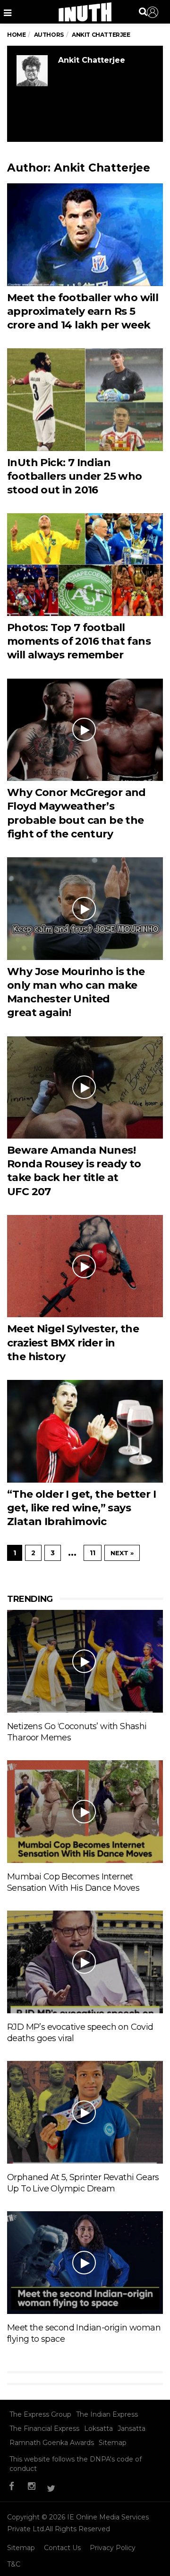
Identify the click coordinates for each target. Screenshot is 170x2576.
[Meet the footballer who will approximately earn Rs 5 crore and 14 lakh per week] (85, 234)
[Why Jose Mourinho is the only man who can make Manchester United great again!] (85, 908)
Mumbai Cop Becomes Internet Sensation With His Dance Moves (73, 1882)
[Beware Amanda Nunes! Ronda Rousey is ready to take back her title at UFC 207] (85, 1087)
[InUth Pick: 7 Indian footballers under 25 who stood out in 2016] (85, 399)
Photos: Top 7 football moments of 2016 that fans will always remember (79, 641)
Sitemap (113, 2443)
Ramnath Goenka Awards (52, 2443)
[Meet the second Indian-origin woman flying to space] (85, 2262)
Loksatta (98, 2428)
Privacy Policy (113, 2548)
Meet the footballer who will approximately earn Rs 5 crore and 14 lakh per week (83, 312)
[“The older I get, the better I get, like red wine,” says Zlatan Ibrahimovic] (85, 1431)
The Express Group (40, 2414)
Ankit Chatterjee (92, 60)
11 (93, 1553)
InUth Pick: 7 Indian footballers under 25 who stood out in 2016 (75, 476)
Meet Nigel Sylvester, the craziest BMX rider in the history (73, 1343)
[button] (153, 12)
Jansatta (132, 2428)
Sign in (153, 12)
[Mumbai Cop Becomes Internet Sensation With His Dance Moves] (85, 1811)
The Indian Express (107, 2414)
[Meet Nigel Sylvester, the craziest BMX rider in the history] (85, 1266)
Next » (122, 1553)
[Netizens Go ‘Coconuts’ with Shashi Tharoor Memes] (85, 1661)
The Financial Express (44, 2428)
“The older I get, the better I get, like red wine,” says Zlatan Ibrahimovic (81, 1508)
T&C (14, 2564)
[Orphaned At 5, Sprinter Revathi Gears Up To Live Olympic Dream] (85, 2112)
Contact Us (62, 2548)
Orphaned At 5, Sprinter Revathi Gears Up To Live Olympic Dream (83, 2183)
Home (16, 35)
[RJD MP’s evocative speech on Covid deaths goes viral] (85, 1961)
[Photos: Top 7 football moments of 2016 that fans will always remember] (85, 564)
